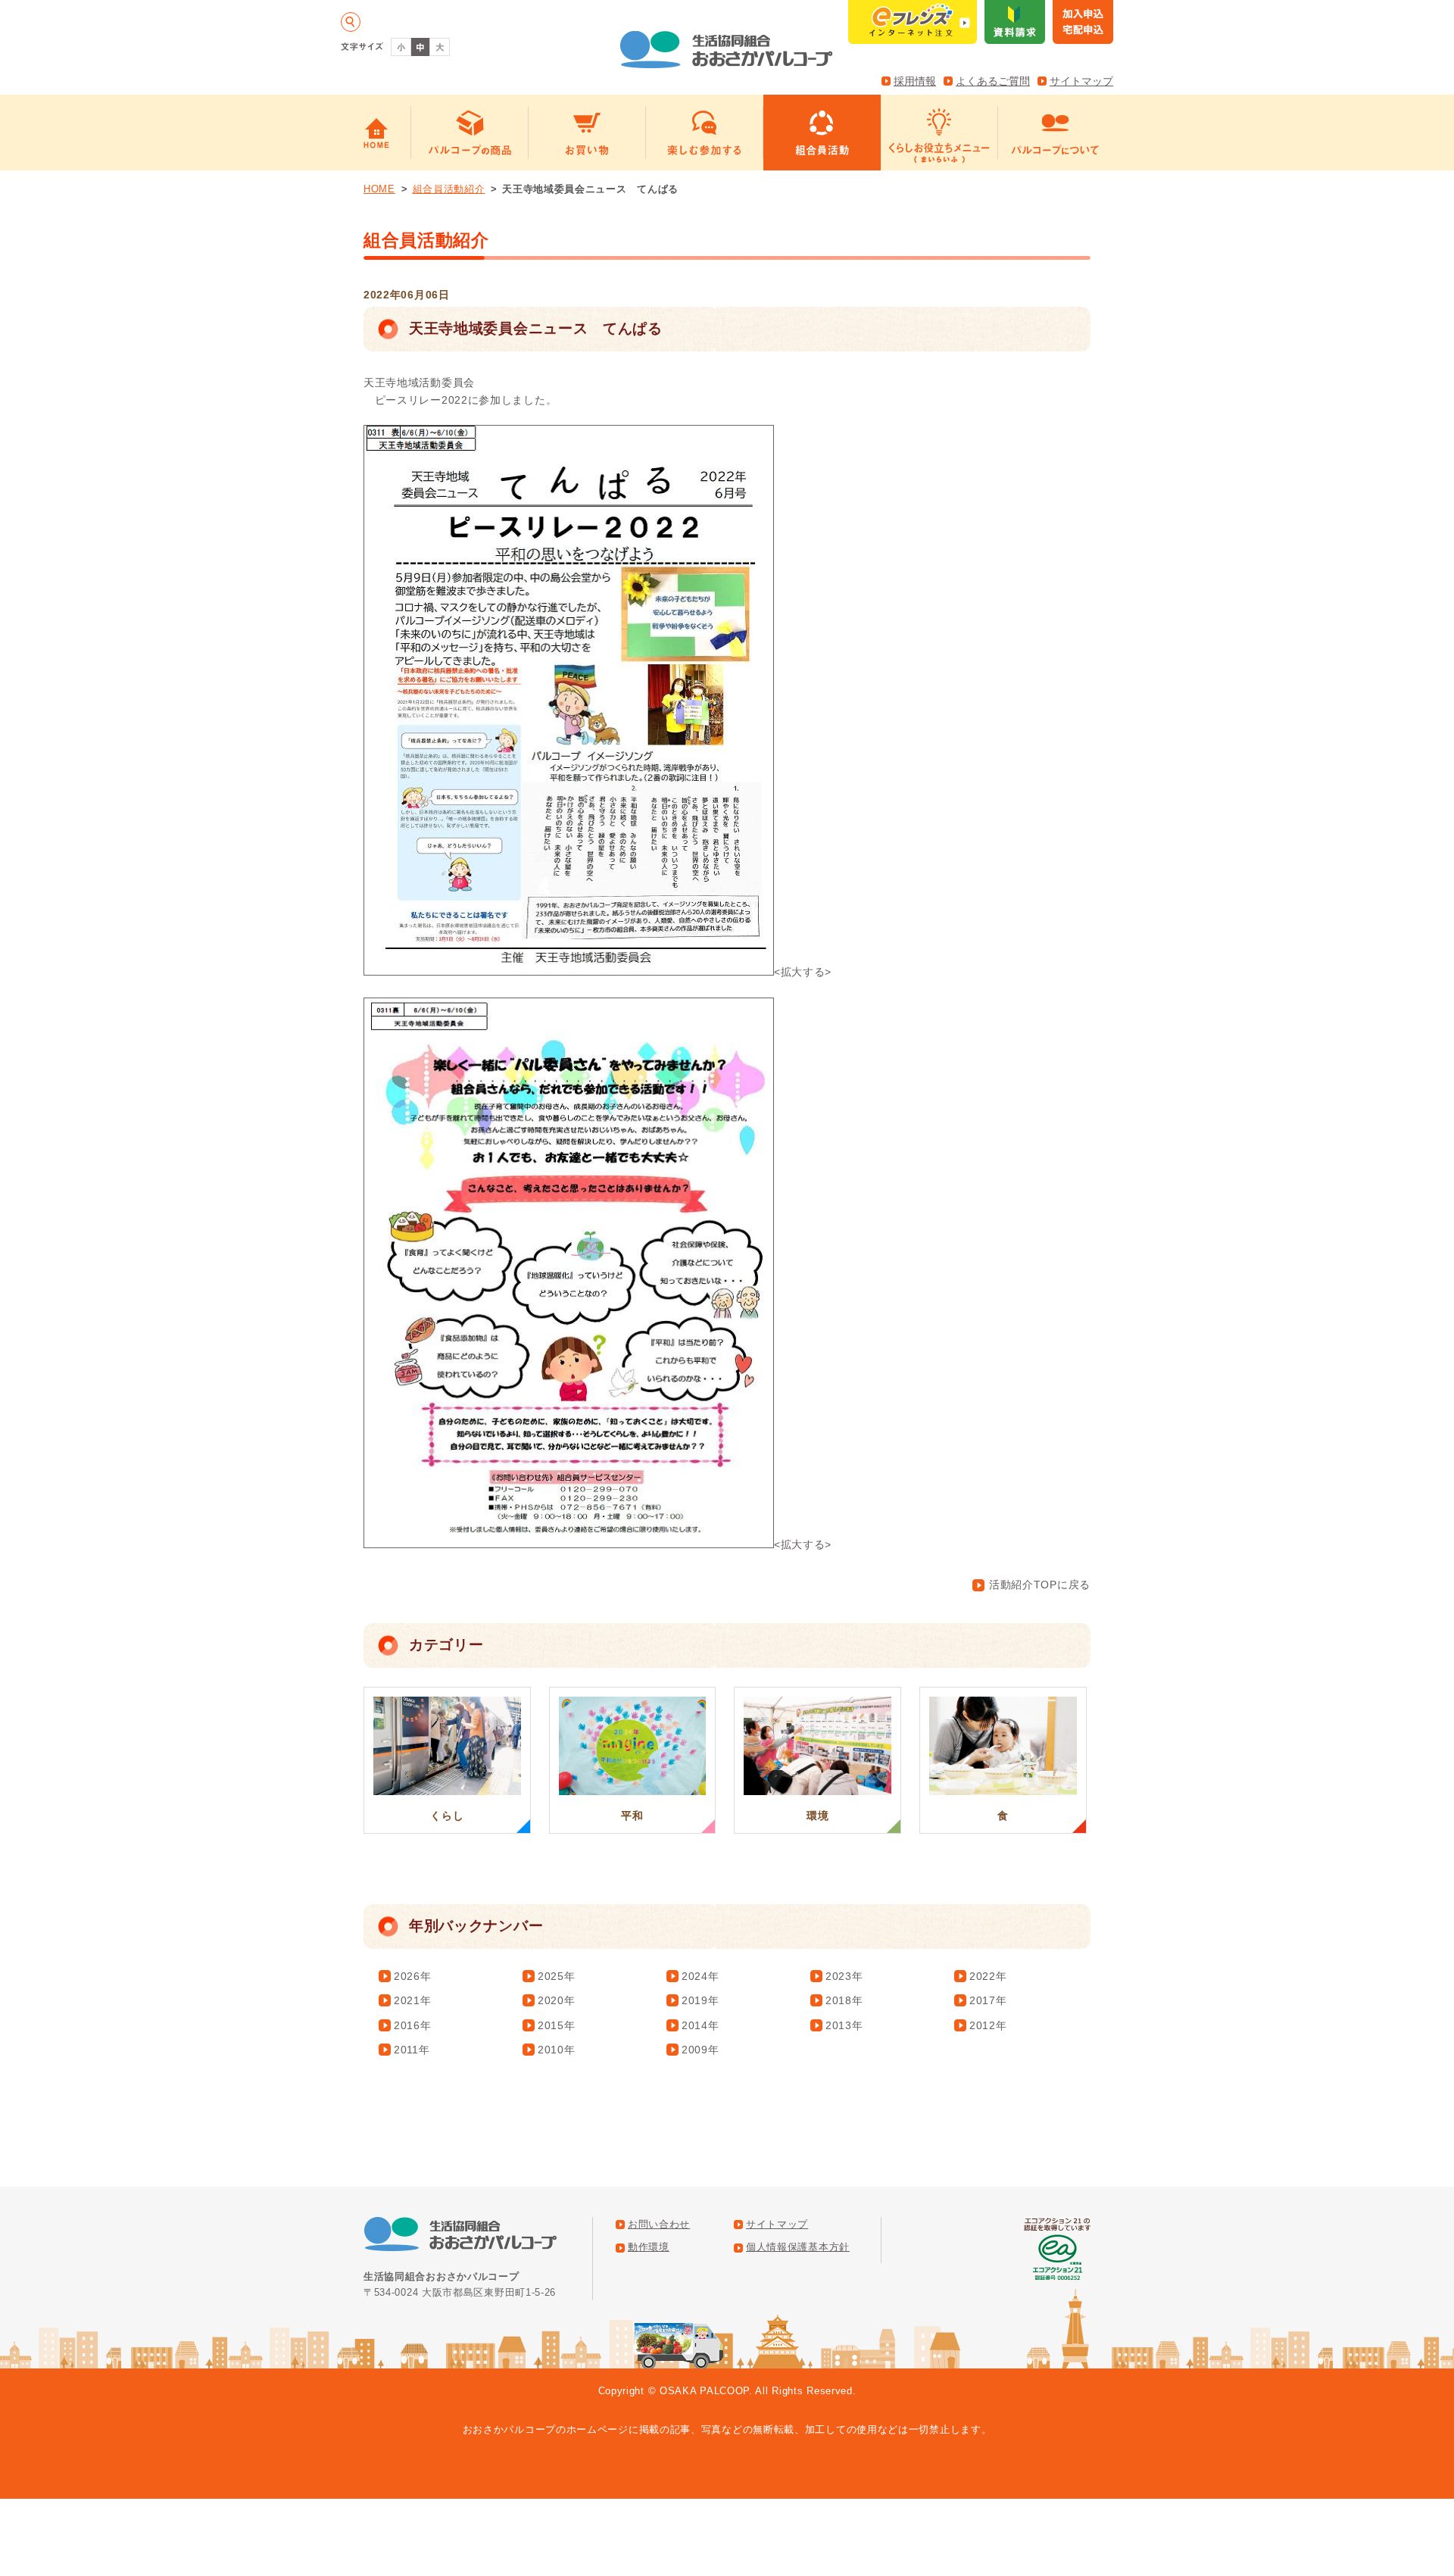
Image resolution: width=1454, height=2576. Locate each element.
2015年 (557, 2025)
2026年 (413, 1976)
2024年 (700, 1976)
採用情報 (915, 81)
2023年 (844, 1976)
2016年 (413, 2025)
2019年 (700, 2000)
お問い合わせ (659, 2225)
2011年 (412, 2050)
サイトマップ (1081, 81)
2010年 (557, 2050)
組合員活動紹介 (449, 189)
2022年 (988, 1976)
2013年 (844, 2025)
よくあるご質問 (993, 81)
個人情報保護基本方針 (798, 2247)
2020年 (557, 2000)
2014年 (700, 2025)
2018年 (844, 2000)
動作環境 (649, 2247)
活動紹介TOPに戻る (1040, 1585)
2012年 (988, 2025)
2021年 (413, 2000)
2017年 (988, 2000)
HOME (379, 189)
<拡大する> (803, 972)
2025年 (557, 1976)
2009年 (700, 2050)
